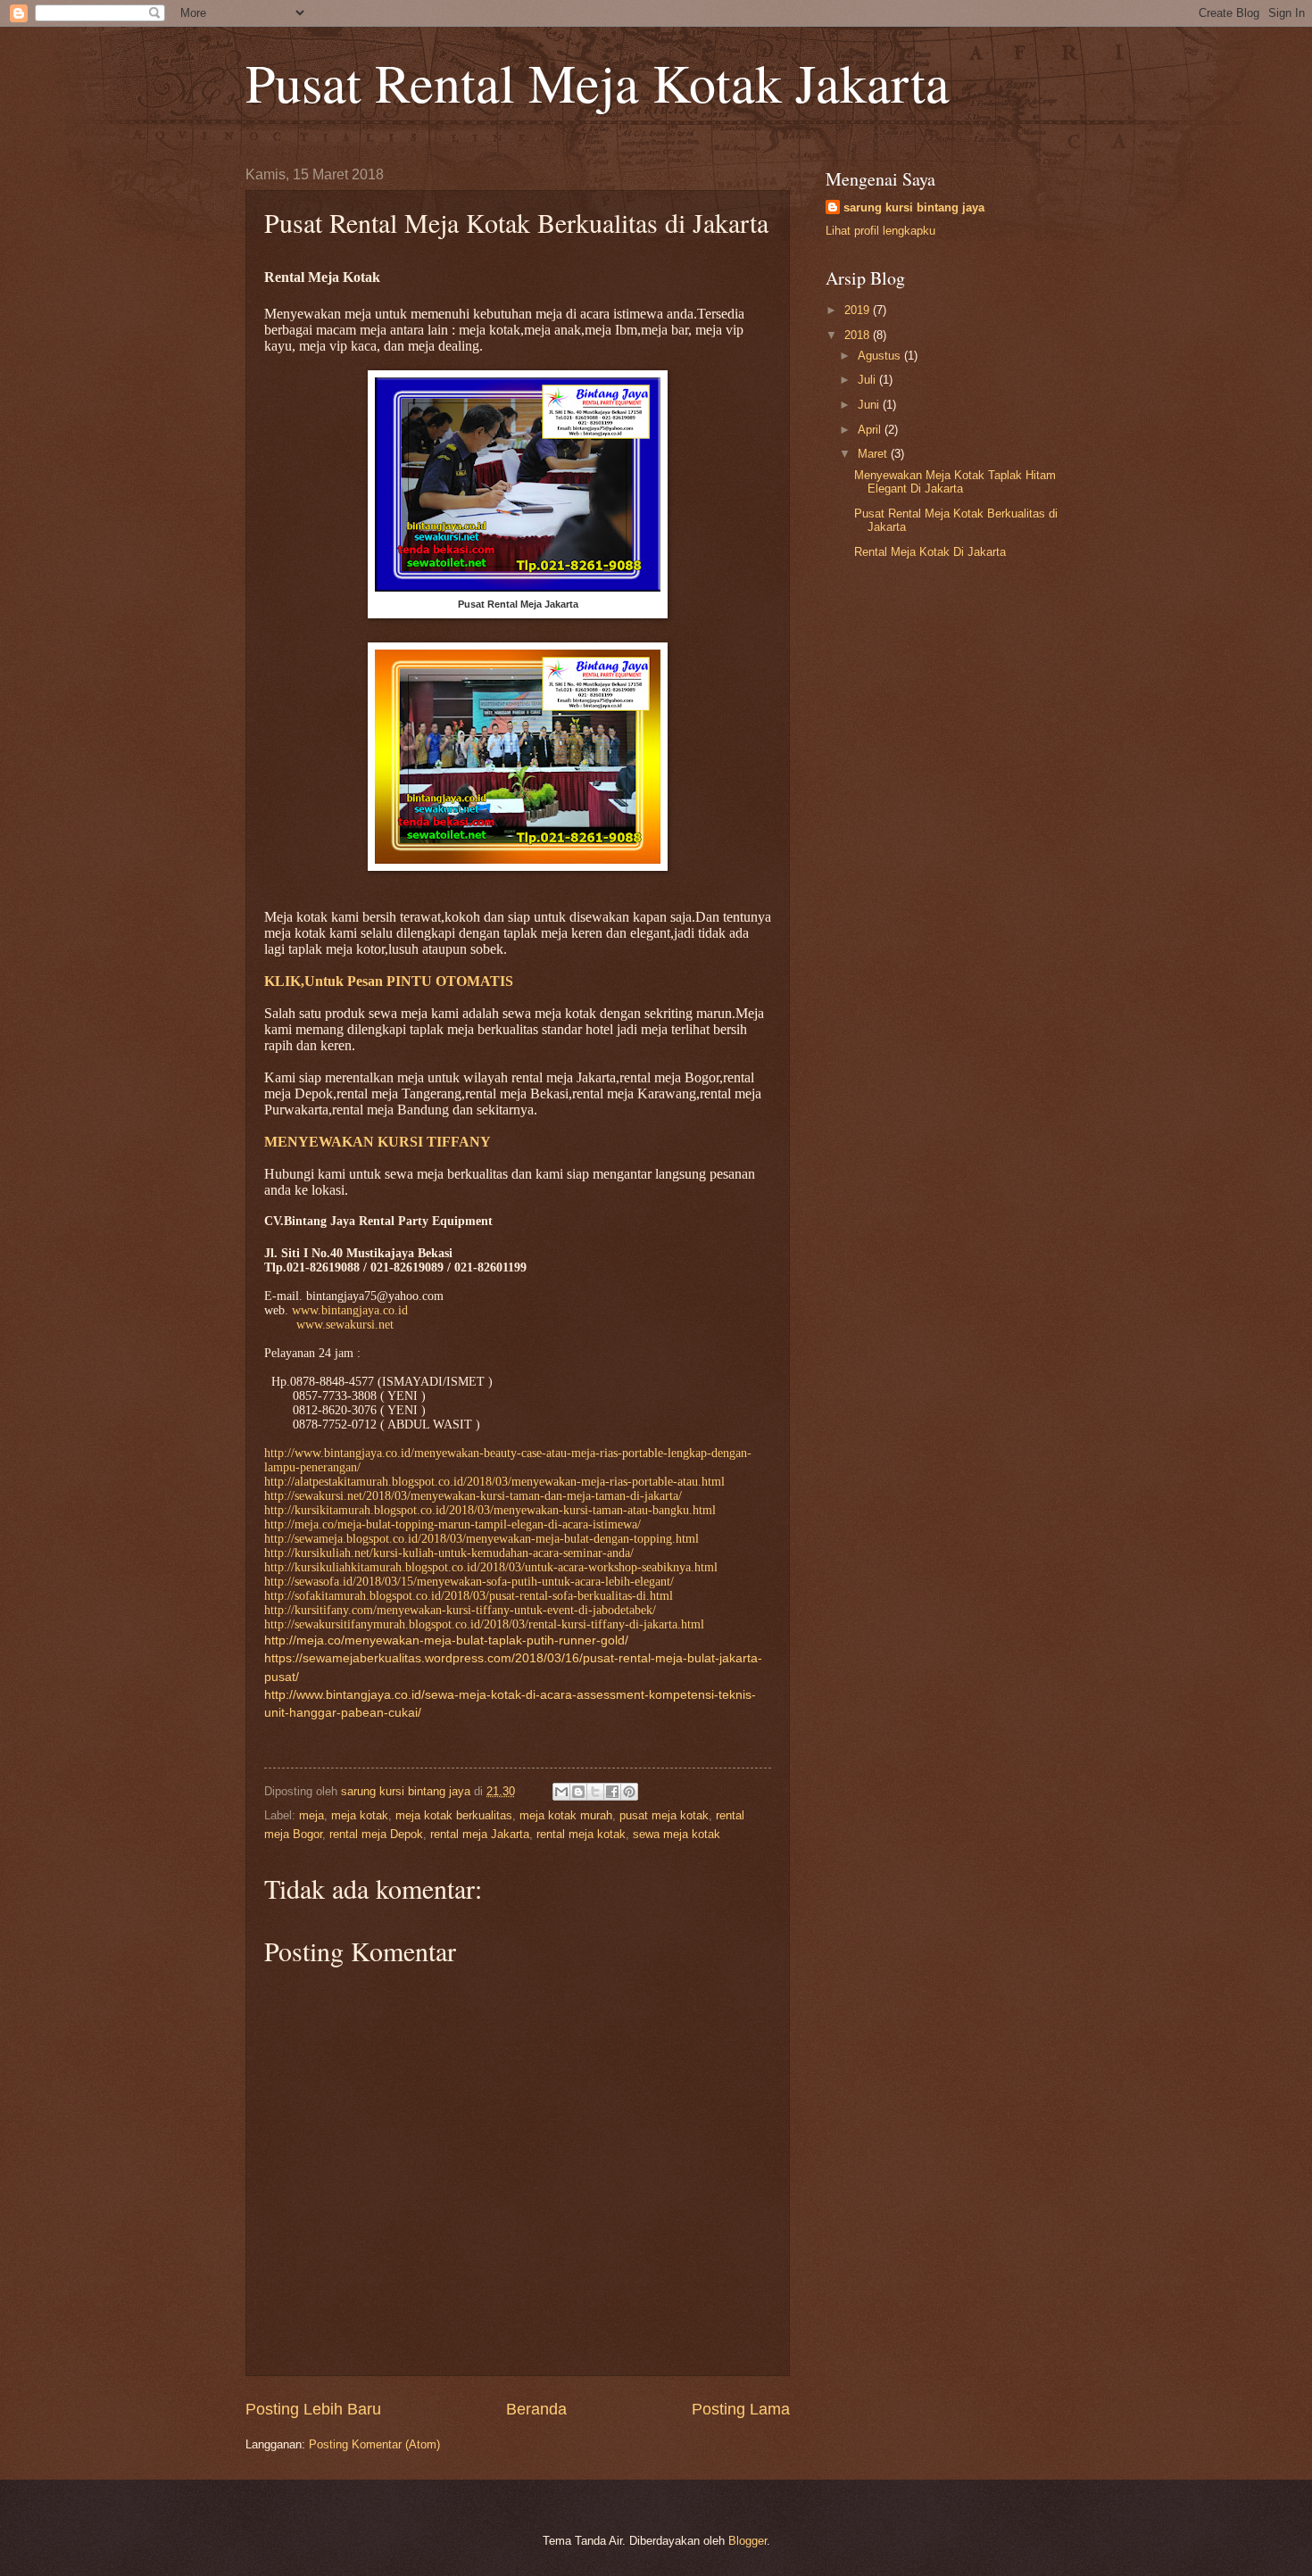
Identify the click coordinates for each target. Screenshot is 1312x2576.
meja (311, 1815)
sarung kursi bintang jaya (914, 207)
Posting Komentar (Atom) (374, 2444)
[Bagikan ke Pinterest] (629, 1792)
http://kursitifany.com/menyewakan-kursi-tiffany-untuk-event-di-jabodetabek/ (460, 1610)
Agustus (881, 356)
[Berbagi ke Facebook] (612, 1792)
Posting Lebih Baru (313, 2409)
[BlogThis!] (578, 1792)
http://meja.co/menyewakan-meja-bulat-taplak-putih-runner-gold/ (446, 1640)
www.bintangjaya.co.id (350, 1310)
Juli (868, 380)
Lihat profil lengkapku (880, 231)
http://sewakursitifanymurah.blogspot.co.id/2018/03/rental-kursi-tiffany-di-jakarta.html (484, 1624)
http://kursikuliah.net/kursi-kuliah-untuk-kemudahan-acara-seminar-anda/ (449, 1553)
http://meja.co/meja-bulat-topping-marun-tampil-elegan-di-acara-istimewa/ (453, 1524)
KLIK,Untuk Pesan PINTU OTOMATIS (389, 981)
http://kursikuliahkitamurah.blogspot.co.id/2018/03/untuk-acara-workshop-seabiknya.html (491, 1567)
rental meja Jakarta (480, 1834)
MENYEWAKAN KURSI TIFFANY (378, 1142)
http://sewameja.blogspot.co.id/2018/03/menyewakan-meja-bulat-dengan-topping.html (482, 1539)
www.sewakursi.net (345, 1325)
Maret (874, 454)
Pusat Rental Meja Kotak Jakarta (598, 82)
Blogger (747, 2541)
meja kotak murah (566, 1815)
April (871, 430)
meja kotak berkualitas (454, 1815)
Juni (870, 405)
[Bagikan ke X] (595, 1792)
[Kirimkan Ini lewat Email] (561, 1792)
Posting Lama (741, 2409)
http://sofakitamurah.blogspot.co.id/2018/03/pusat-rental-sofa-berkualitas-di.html (469, 1596)
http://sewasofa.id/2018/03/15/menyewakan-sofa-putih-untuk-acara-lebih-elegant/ (469, 1582)
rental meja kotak (581, 1834)
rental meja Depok (376, 1834)
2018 (859, 335)
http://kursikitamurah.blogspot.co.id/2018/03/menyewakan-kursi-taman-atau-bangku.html (490, 1510)
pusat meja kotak (664, 1815)
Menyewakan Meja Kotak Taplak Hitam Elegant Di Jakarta (955, 482)
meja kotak (360, 1815)
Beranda (536, 2409)
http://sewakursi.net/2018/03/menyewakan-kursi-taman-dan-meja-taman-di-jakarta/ (473, 1496)
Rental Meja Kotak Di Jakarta (930, 552)
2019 (859, 310)
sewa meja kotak (677, 1834)
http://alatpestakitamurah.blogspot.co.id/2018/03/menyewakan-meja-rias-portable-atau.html (494, 1482)
